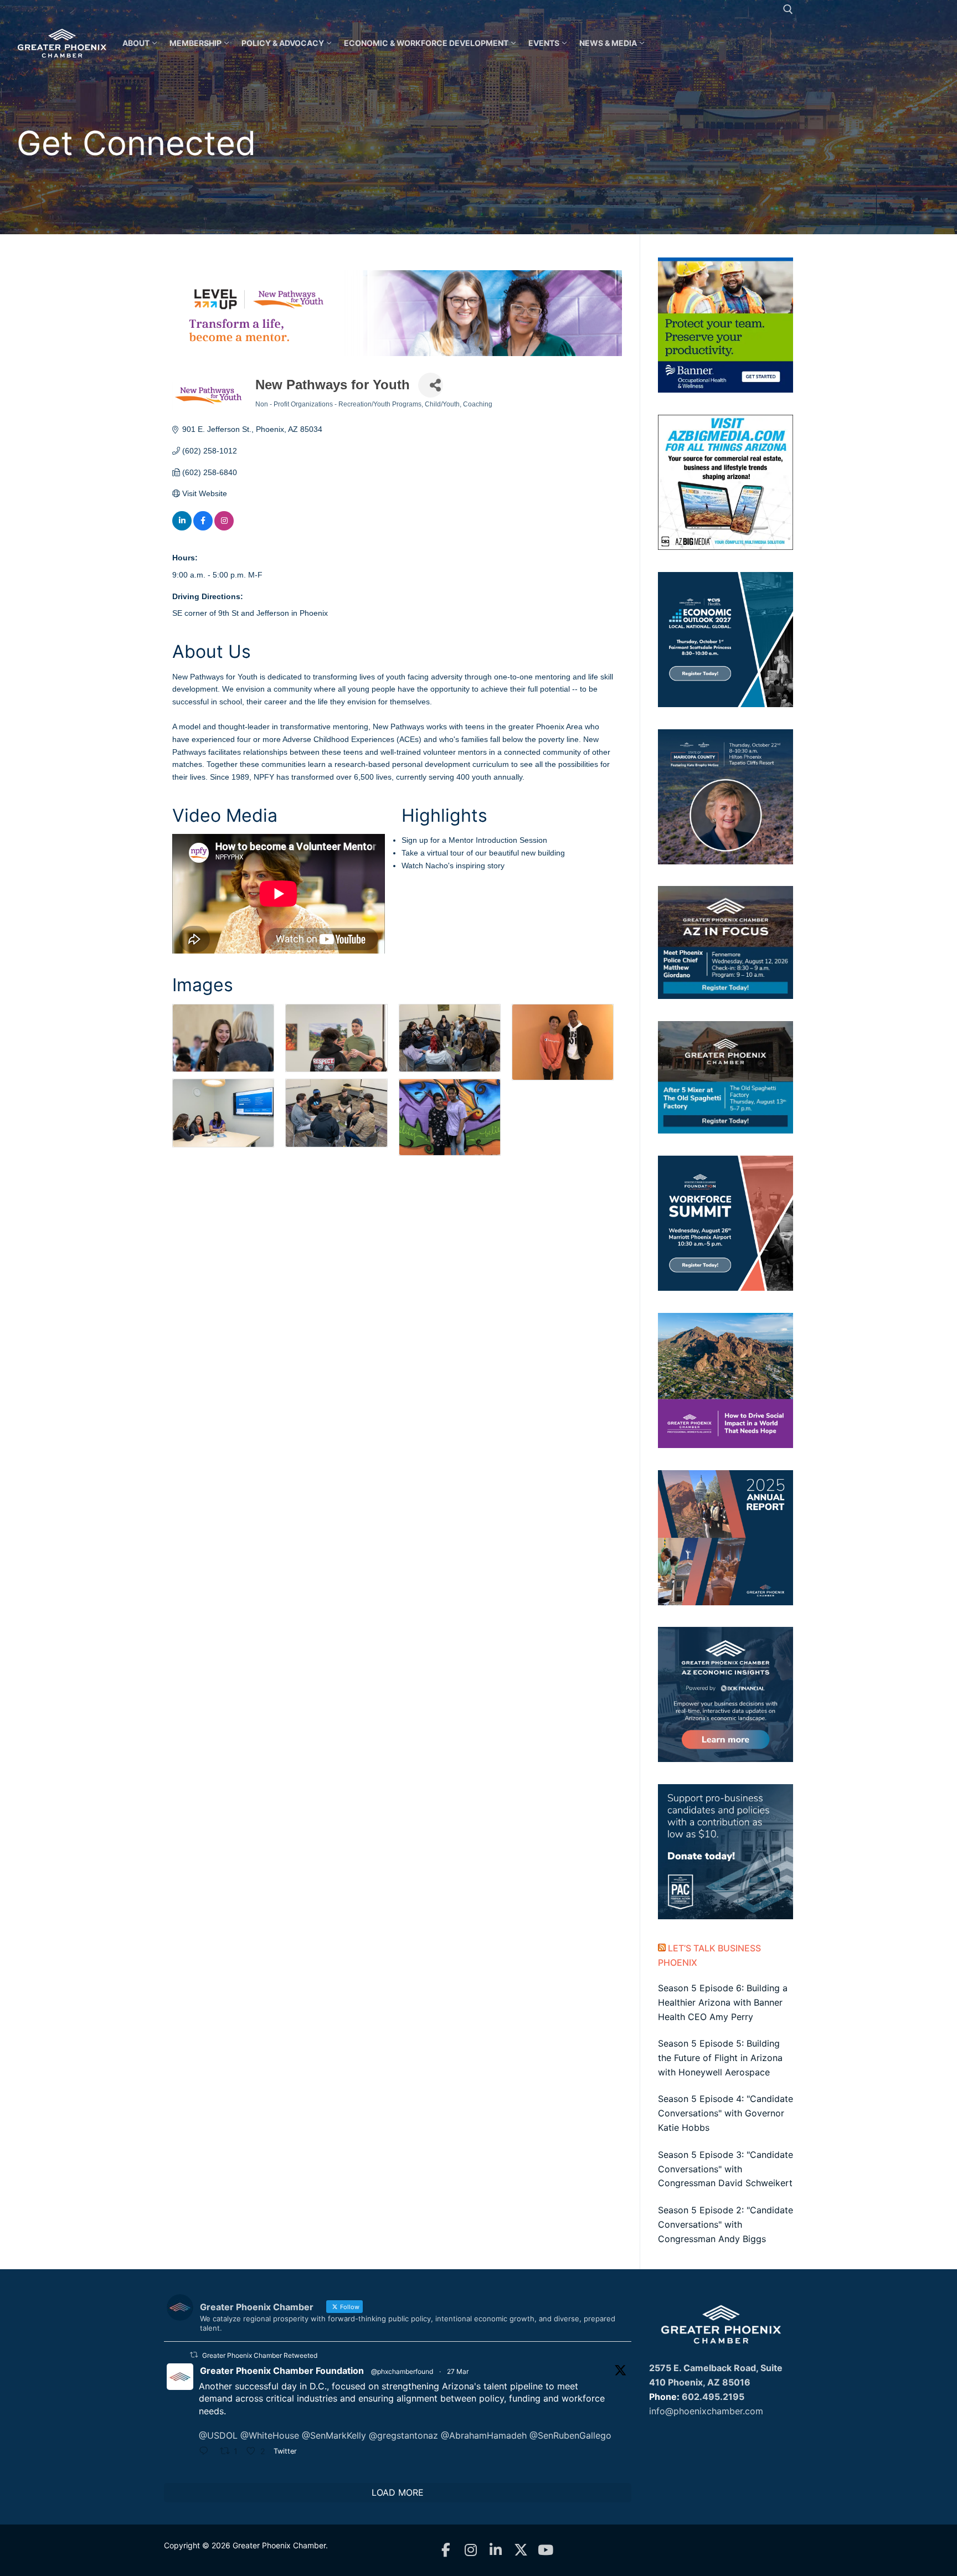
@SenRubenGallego (570, 2435)
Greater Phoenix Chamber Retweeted (260, 2355)
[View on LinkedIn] (182, 528)
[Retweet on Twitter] (194, 2355)
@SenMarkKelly (334, 2435)
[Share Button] (431, 385)
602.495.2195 (713, 2397)
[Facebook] (446, 2550)
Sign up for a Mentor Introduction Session (474, 840)
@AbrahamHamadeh (484, 2435)
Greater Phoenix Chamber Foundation (282, 2371)
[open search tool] (788, 9)
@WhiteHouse (270, 2435)
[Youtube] (546, 2550)
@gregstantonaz (403, 2435)
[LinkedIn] (496, 2550)
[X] (521, 2550)
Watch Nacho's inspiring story (453, 865)
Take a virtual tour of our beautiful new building (483, 853)
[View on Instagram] (224, 528)
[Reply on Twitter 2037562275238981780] (207, 2452)
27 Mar (458, 2371)
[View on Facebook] (203, 528)
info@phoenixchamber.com (706, 2411)
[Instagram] (471, 2550)
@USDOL (218, 2435)
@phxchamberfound (402, 2371)
